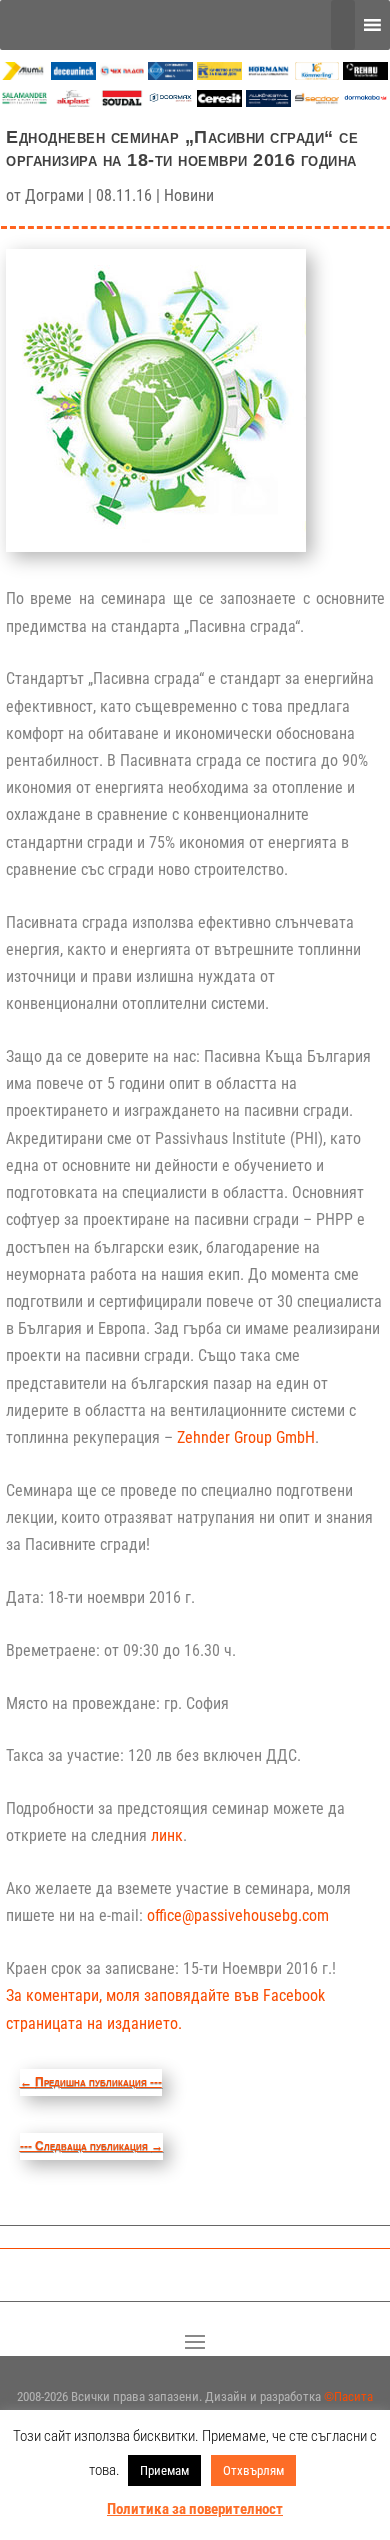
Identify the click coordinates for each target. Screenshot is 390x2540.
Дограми (54, 195)
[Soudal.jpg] (122, 101)
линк (167, 1835)
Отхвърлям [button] (253, 2470)
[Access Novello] (365, 101)
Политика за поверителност (195, 2509)
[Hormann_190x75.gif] (268, 74)
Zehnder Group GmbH (246, 1437)
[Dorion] (170, 101)
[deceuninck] (73, 74)
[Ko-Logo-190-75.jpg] (317, 74)
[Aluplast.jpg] (73, 101)
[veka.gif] (170, 74)
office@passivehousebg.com (238, 1915)
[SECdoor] (317, 101)
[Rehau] (365, 74)
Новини (189, 195)
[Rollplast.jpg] (219, 74)
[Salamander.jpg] (24, 101)
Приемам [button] (164, 2470)
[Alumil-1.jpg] (24, 74)
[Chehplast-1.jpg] (122, 74)
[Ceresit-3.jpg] (219, 101)
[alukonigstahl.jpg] (268, 101)
